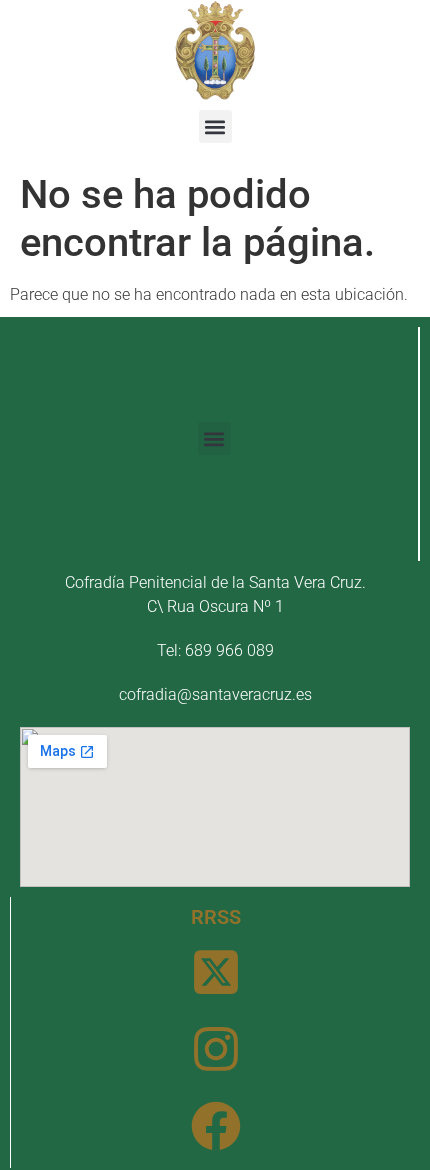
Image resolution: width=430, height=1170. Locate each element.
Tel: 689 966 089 (215, 650)
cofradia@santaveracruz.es (215, 694)
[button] (215, 126)
